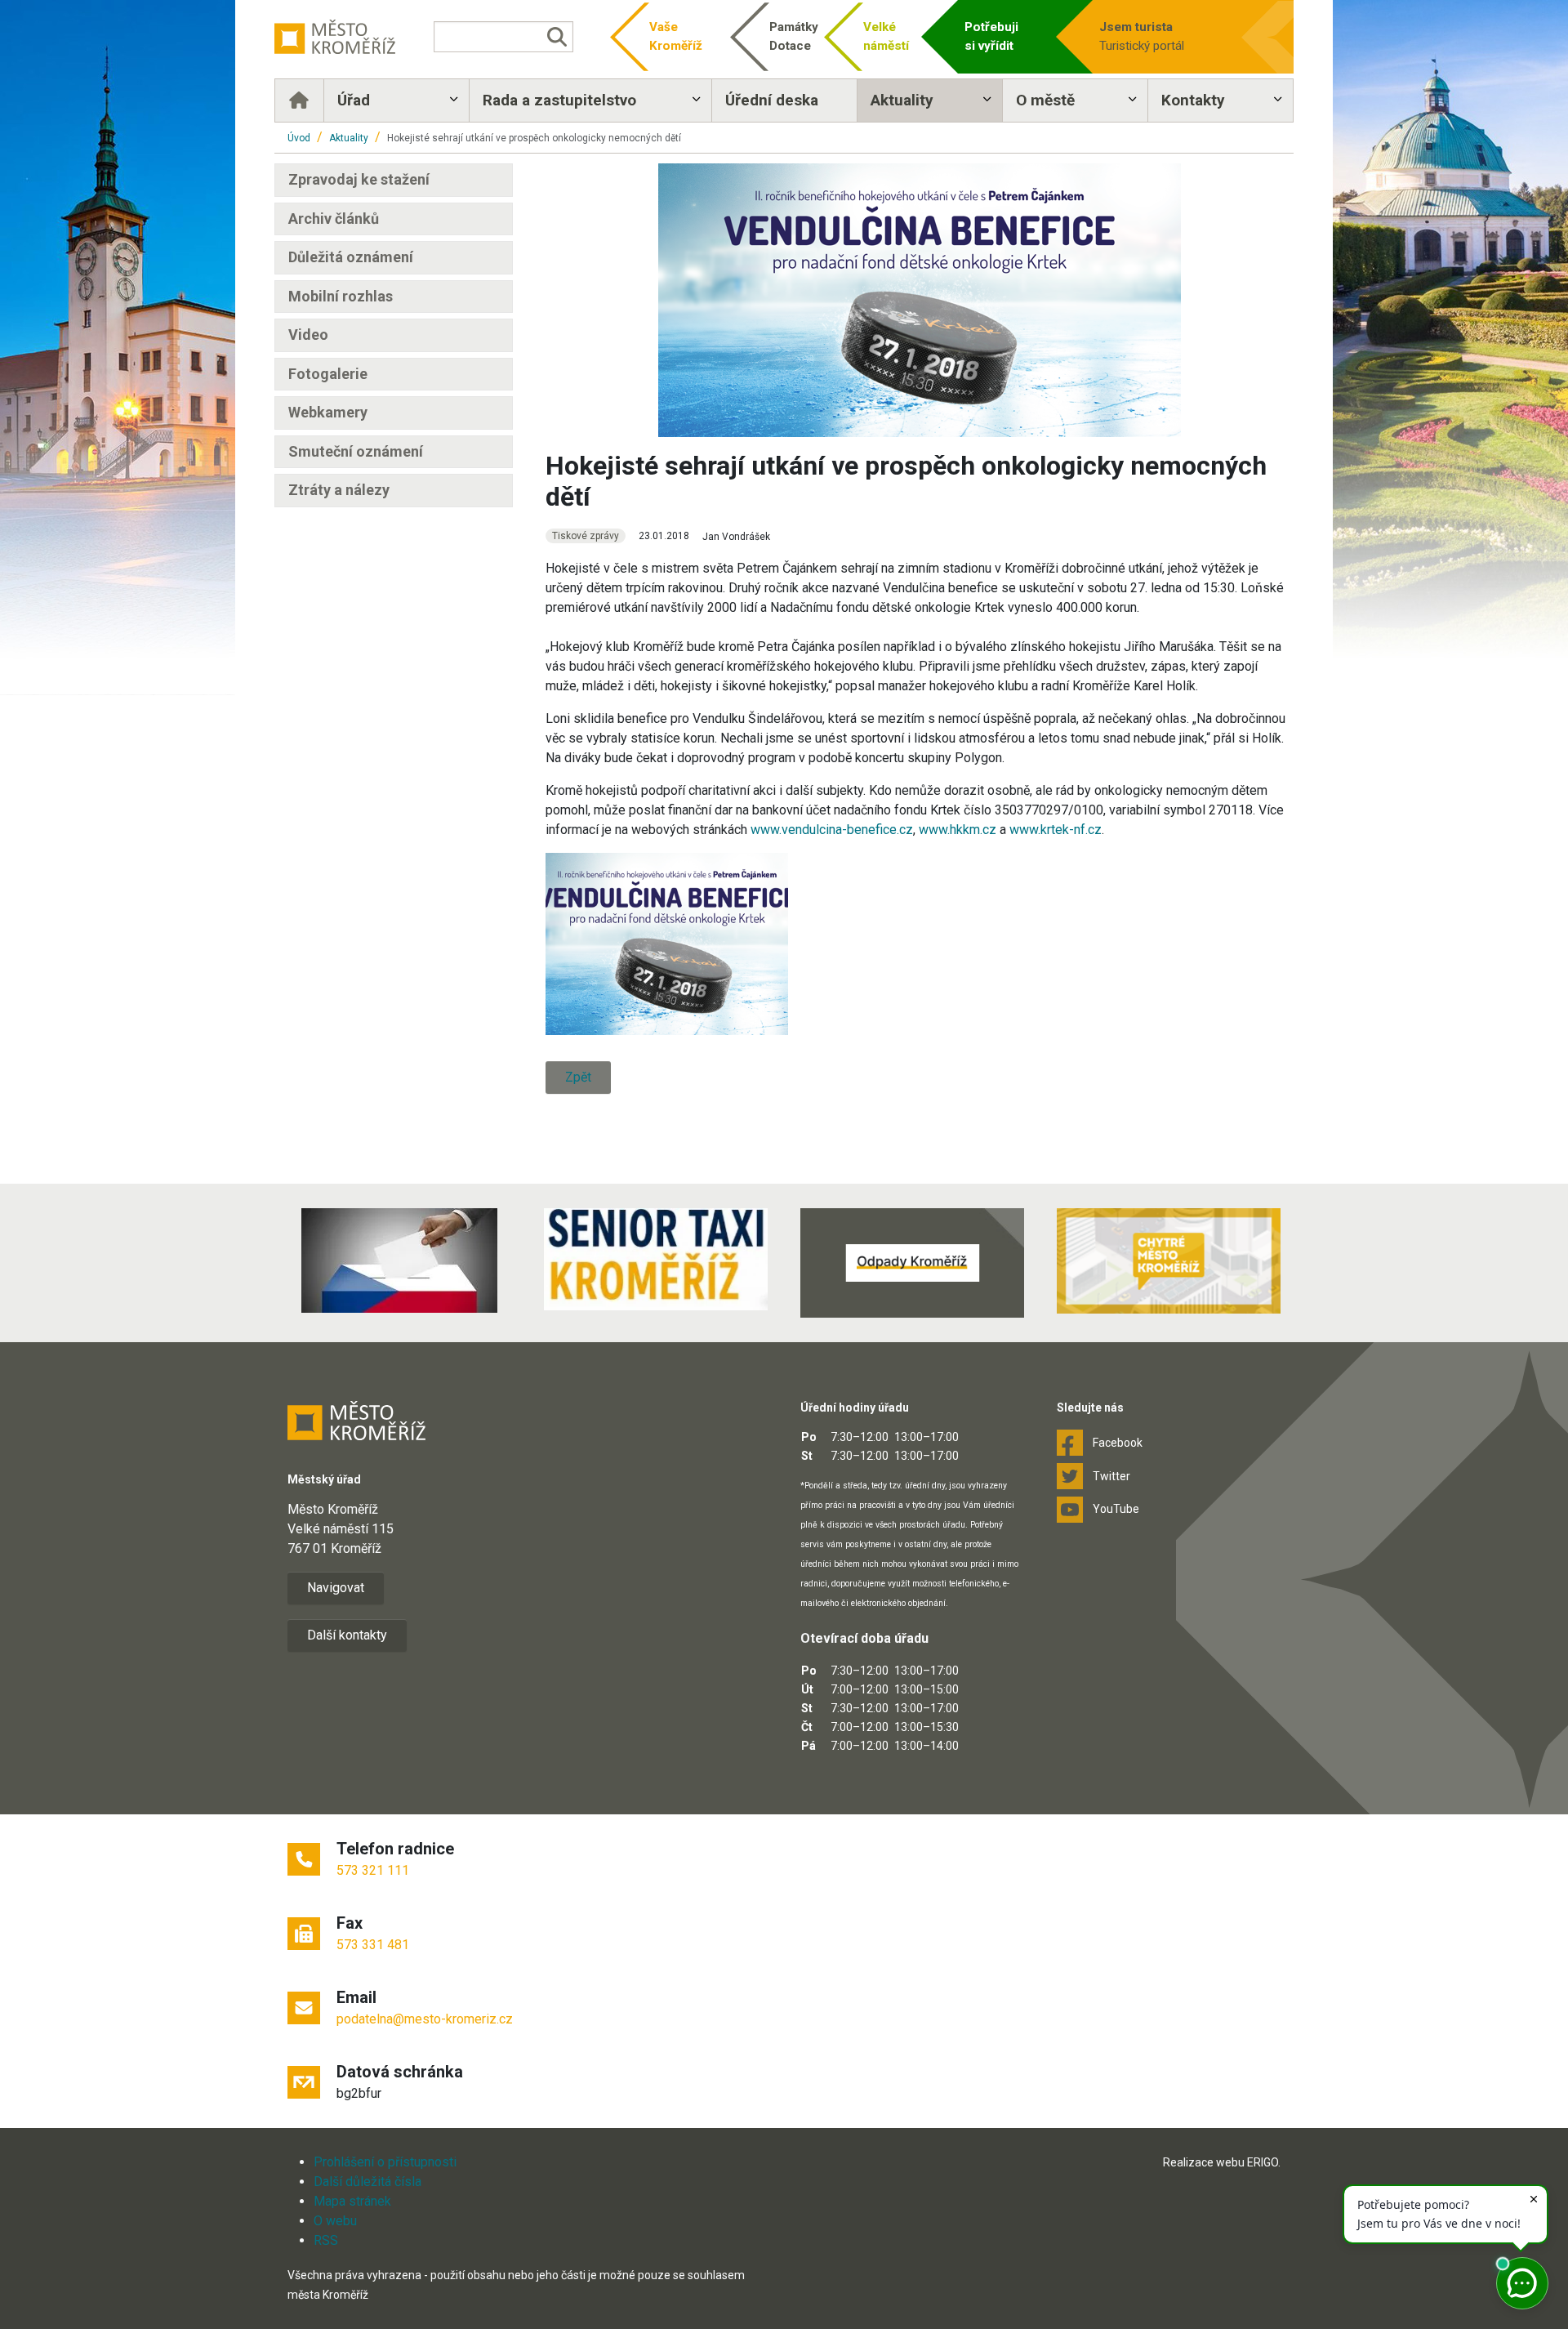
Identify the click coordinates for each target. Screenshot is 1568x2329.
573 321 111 (373, 1870)
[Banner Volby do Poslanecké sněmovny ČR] (399, 1260)
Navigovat (336, 1588)
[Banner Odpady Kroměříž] (912, 1263)
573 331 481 (373, 1945)
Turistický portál (1142, 36)
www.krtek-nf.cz (1056, 830)
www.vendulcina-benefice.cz (832, 830)
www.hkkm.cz (958, 830)
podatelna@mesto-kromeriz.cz (425, 2019)
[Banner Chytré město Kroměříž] (1169, 1261)
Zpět (578, 1077)
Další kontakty (347, 1635)
